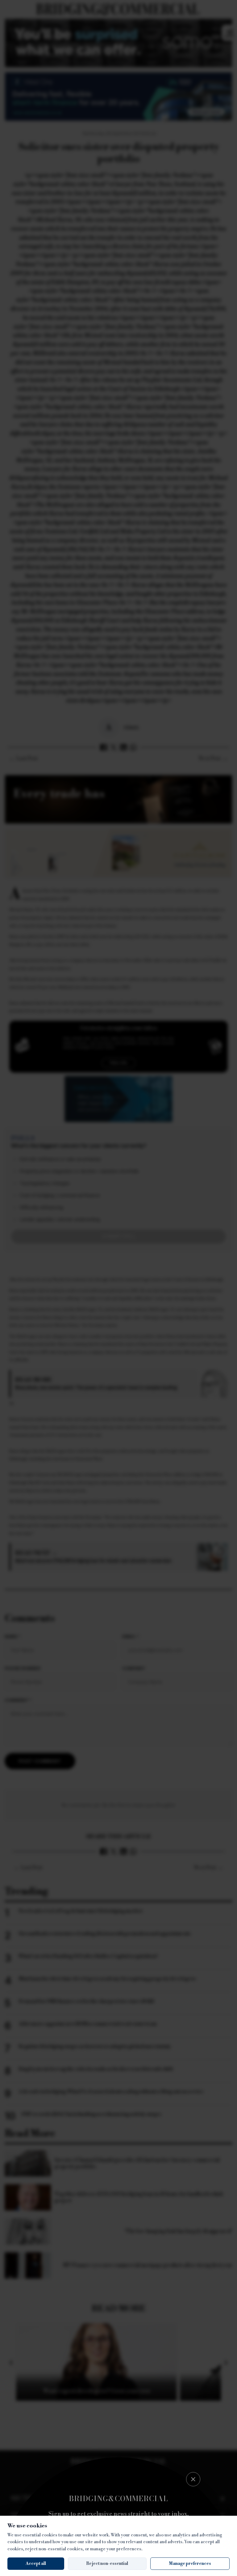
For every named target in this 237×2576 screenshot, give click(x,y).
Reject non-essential (107, 2564)
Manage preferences (190, 2564)
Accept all (36, 2564)
